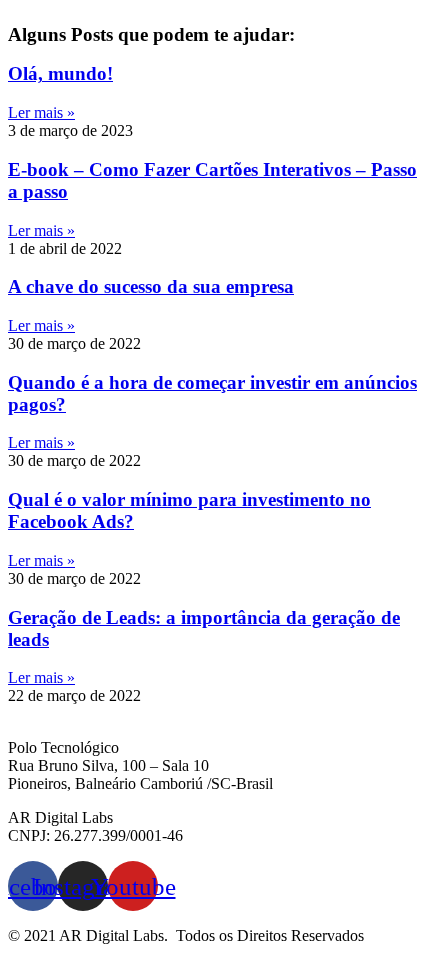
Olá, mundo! (60, 73)
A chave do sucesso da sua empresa (151, 286)
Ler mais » (41, 112)
